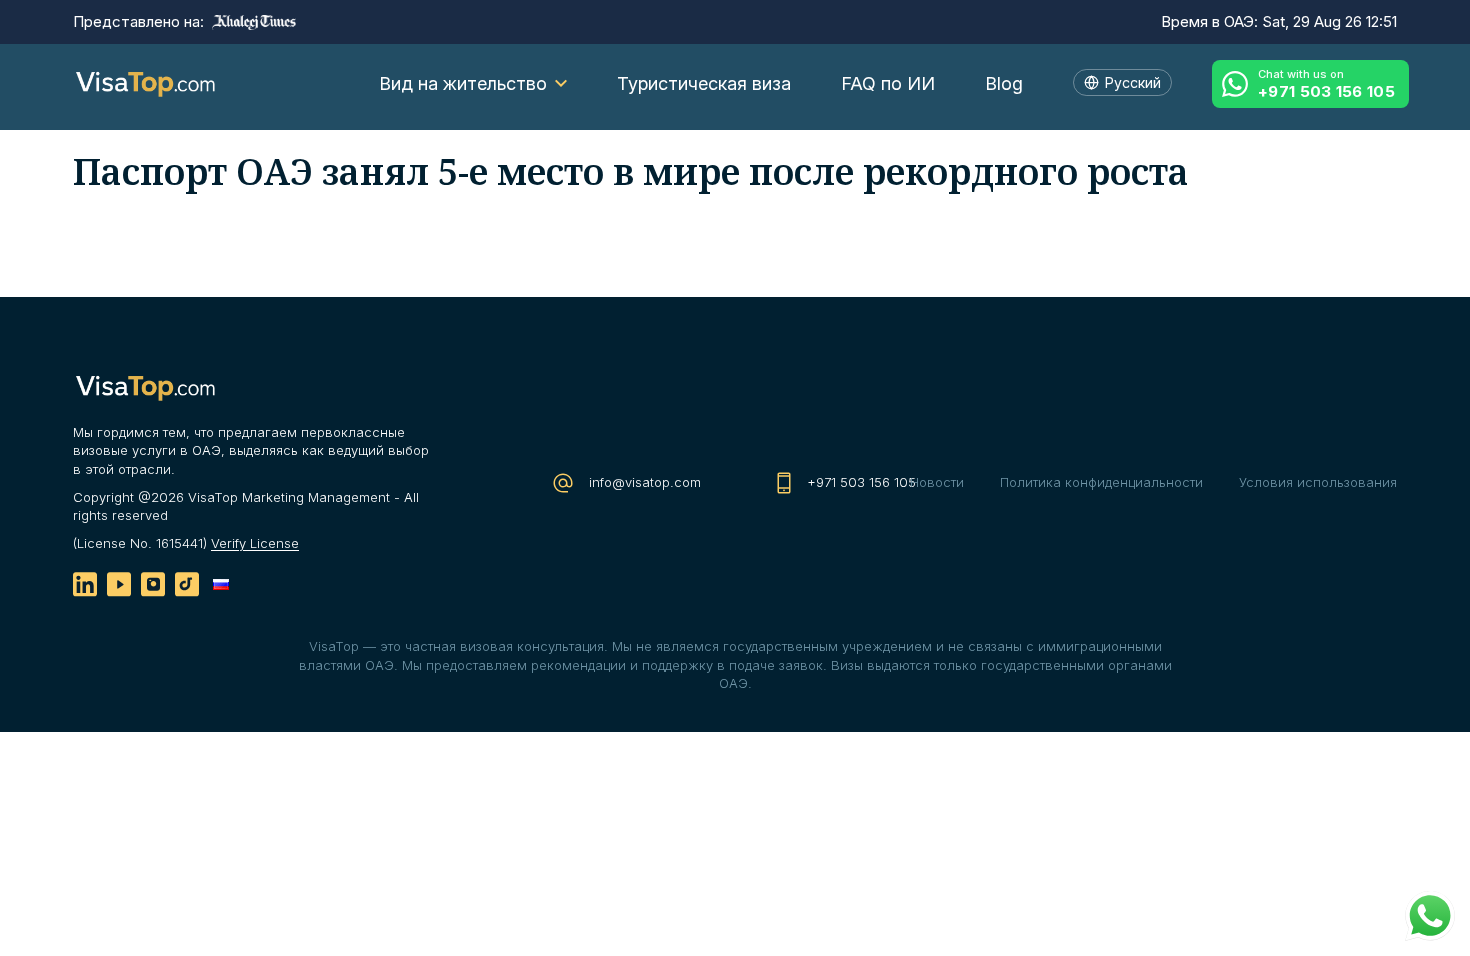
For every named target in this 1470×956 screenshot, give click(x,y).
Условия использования (1318, 482)
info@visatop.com (643, 482)
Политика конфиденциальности (1101, 482)
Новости (937, 482)
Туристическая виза (704, 83)
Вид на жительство (463, 83)
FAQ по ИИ (888, 83)
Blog (1004, 83)
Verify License (255, 543)
